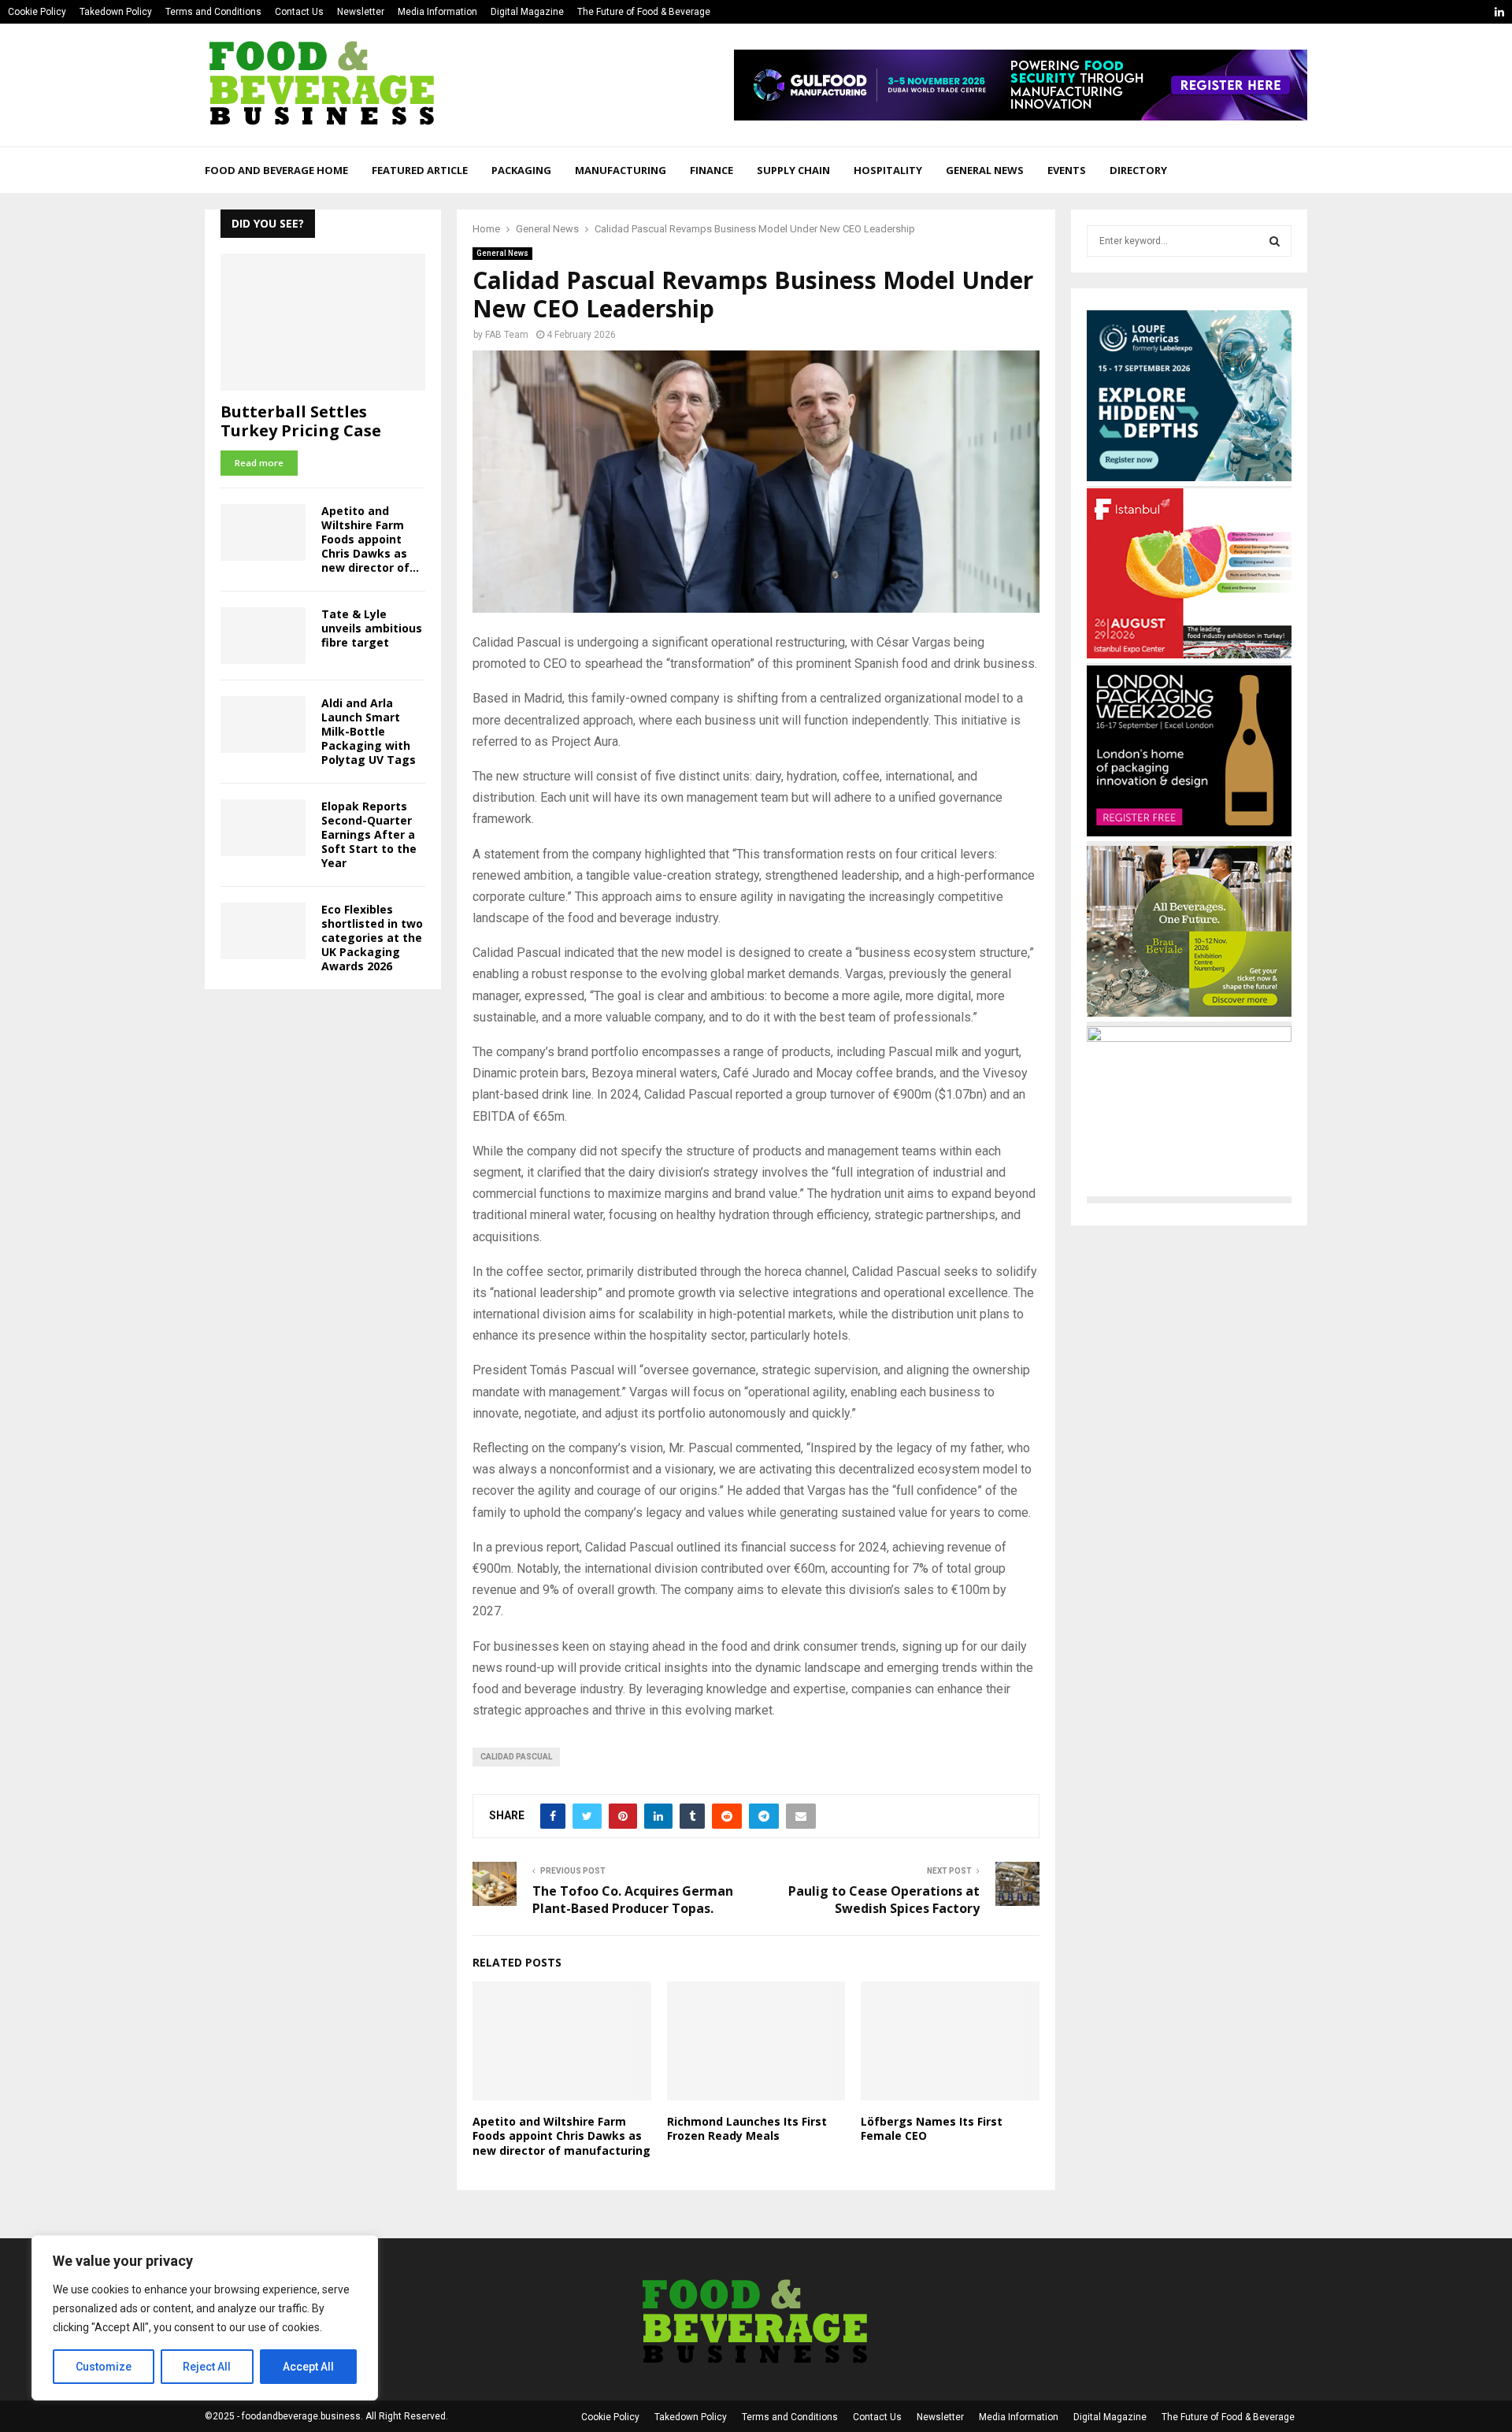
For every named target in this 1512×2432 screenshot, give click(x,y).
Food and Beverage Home (276, 170)
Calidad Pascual (516, 1757)
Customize (104, 2367)
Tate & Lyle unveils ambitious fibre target (372, 628)
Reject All (207, 2367)
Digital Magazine (527, 12)
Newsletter (361, 12)
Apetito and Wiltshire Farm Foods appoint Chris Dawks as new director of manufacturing (561, 2135)
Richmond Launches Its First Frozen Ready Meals (747, 2128)
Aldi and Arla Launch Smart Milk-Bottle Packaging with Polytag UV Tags (369, 731)
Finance (712, 170)
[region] (205, 2318)
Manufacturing (621, 170)
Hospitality (888, 170)
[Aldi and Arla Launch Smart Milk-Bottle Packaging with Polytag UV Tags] (263, 725)
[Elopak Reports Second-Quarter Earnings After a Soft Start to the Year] (263, 828)
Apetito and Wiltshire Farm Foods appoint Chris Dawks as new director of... (370, 539)
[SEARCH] (1275, 241)
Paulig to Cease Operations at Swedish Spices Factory (884, 1899)
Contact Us (299, 12)
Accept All (308, 2367)
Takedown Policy (116, 12)
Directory (1138, 170)
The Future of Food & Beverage (644, 12)
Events (1067, 170)
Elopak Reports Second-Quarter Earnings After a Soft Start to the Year (369, 834)
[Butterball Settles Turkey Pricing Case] (323, 322)
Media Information (437, 12)
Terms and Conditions (213, 12)
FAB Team (507, 335)
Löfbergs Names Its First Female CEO (932, 2128)
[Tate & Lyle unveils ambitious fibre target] (263, 636)
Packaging (521, 170)
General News (985, 170)
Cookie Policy (37, 12)
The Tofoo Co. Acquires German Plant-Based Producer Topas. (633, 1899)
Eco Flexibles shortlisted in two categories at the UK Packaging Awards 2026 (372, 938)
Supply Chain (793, 170)
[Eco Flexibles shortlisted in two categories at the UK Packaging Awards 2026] (263, 931)
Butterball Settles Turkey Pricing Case (301, 421)
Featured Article (420, 170)
